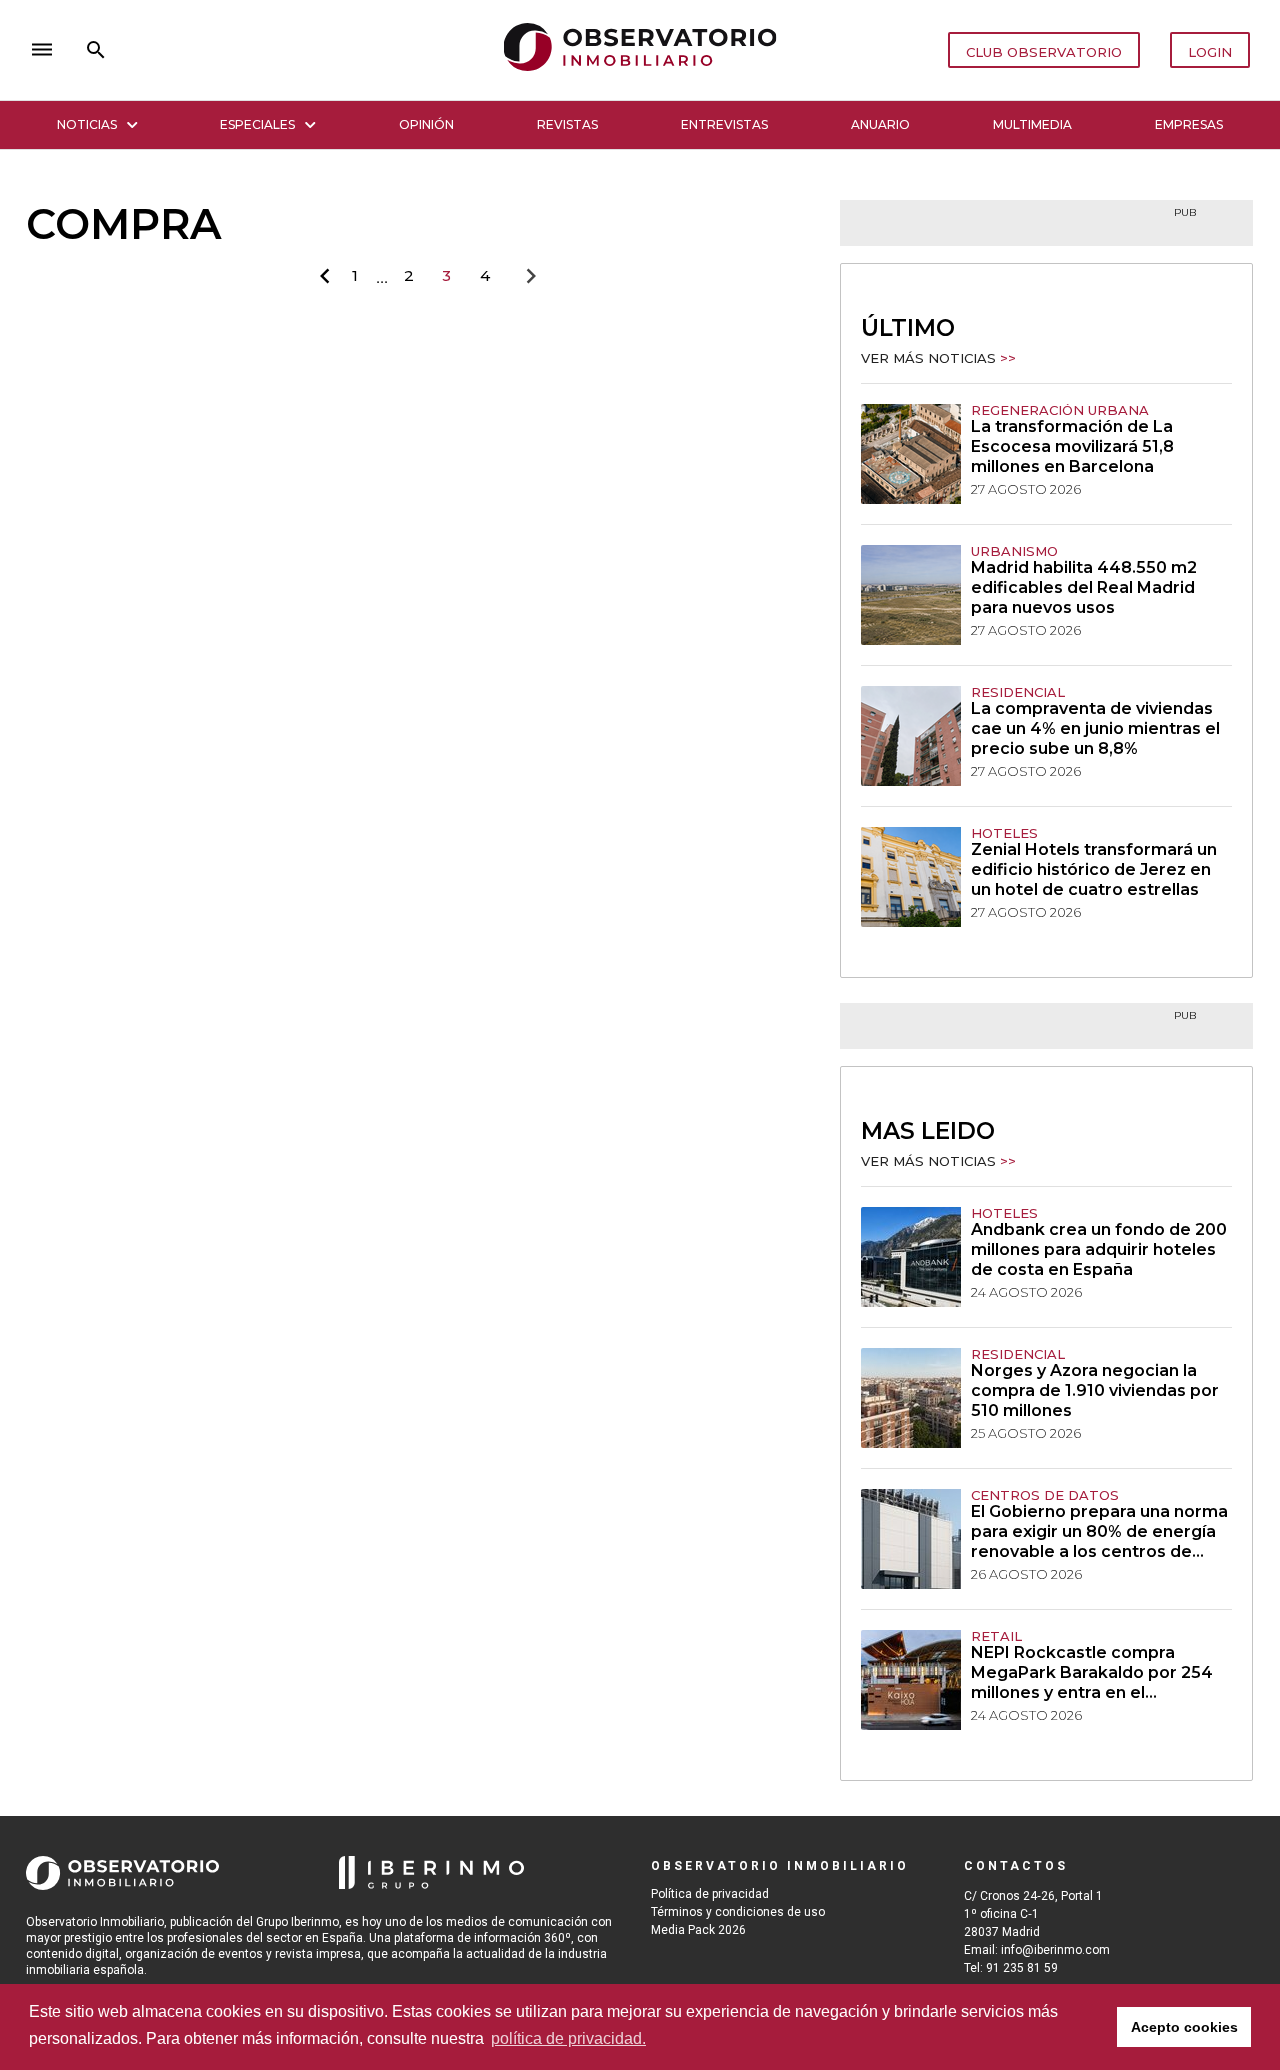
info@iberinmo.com (1055, 1950)
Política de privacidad (710, 1894)
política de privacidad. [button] (568, 2038)
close (306, 50)
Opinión (426, 124)
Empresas (1189, 124)
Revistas (567, 124)
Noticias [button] (87, 124)
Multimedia (1032, 124)
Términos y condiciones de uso (738, 1912)
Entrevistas (724, 124)
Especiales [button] (257, 124)
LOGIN (1210, 52)
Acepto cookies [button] (1184, 2027)
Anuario (880, 124)
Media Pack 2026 (698, 1930)
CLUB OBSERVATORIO (1044, 52)
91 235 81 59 (1022, 1968)
